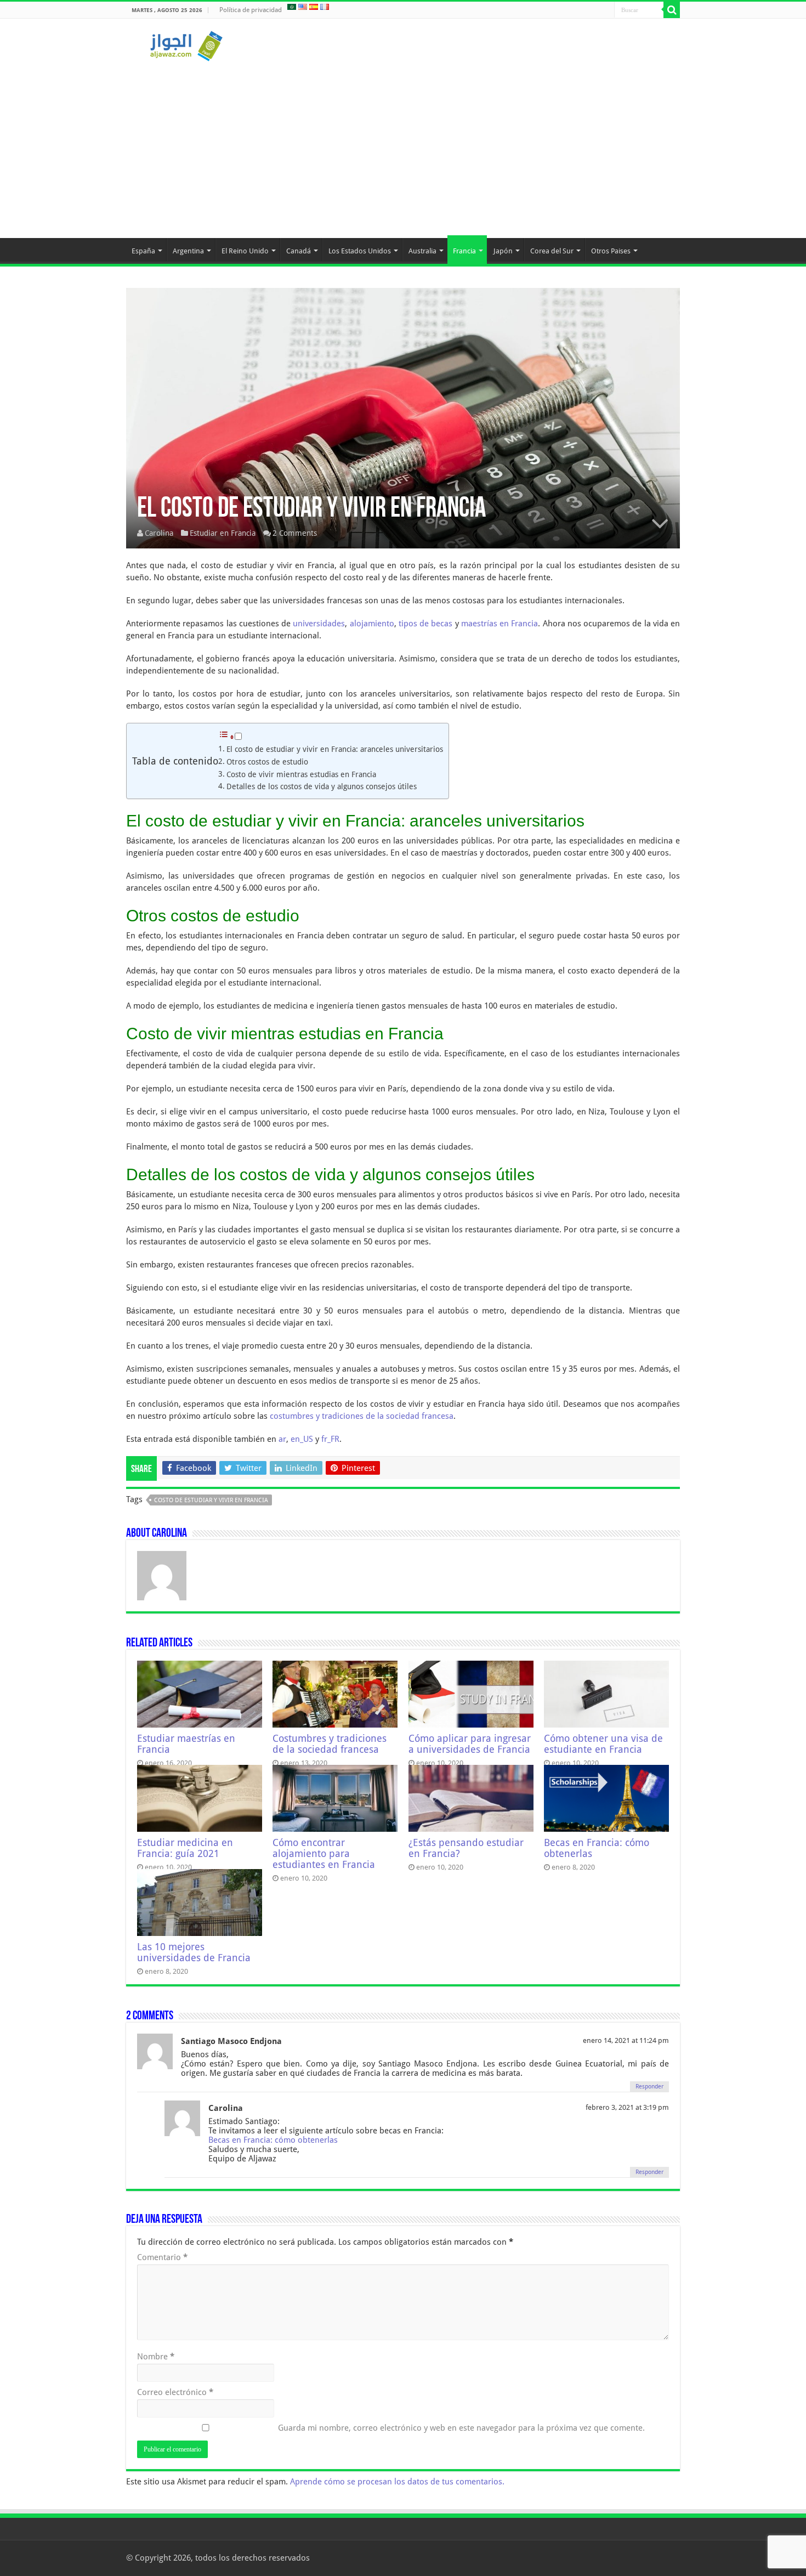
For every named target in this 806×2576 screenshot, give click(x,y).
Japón (503, 251)
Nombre (156, 2357)
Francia (464, 251)
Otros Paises (611, 251)
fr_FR (330, 1439)
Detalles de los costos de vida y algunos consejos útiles (322, 786)
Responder (649, 2087)
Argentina (188, 251)
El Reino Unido (245, 251)
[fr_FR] (325, 7)
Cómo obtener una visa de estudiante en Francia (603, 1744)
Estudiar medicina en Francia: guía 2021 (185, 1848)
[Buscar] (672, 10)
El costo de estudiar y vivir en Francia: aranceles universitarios (335, 749)
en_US (302, 1439)
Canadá (299, 251)
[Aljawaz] (186, 44)
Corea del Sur (552, 251)
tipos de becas (426, 624)
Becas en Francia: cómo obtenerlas (273, 2140)
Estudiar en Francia (223, 533)
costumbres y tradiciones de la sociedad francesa (362, 1416)
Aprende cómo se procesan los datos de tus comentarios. (397, 2482)
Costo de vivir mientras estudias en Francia (301, 774)
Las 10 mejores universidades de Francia (194, 1952)
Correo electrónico (175, 2392)
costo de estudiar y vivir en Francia (211, 1500)
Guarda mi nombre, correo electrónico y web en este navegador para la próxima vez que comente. (461, 2428)
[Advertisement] (403, 145)
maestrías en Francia (500, 624)
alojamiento (372, 624)
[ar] (292, 7)
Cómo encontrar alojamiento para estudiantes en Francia (324, 1854)
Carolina (159, 533)
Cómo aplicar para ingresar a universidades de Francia (470, 1744)
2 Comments (295, 533)
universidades (319, 624)
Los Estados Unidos (360, 251)
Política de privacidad (251, 10)
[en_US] (303, 7)
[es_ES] (314, 7)
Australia (422, 251)
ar (282, 1439)
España (143, 251)
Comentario (162, 2257)
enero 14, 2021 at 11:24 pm (626, 2040)
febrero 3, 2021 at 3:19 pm (627, 2107)
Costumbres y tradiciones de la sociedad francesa (330, 1744)
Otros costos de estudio (267, 762)
